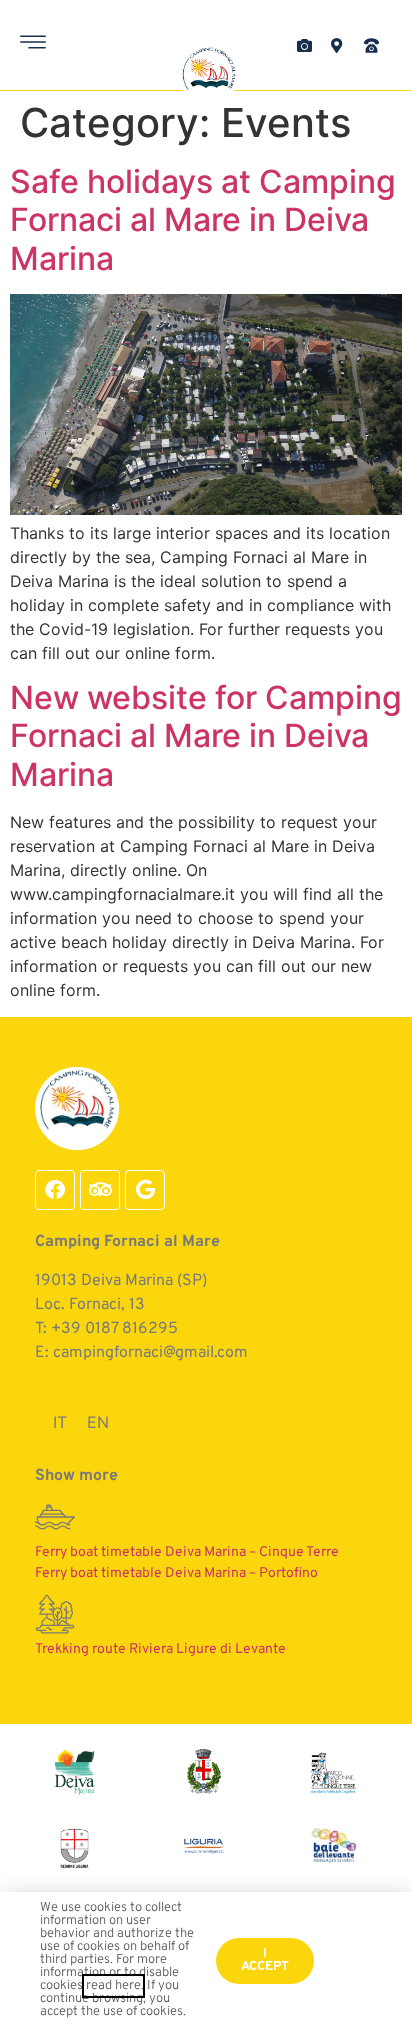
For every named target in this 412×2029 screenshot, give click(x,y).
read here (113, 1986)
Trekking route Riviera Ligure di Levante (160, 1649)
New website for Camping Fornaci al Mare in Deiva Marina (206, 736)
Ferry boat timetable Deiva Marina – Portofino (176, 1573)
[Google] (145, 1190)
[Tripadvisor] (100, 1190)
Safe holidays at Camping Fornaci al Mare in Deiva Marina (203, 220)
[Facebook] (55, 1190)
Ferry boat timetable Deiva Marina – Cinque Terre (187, 1552)
